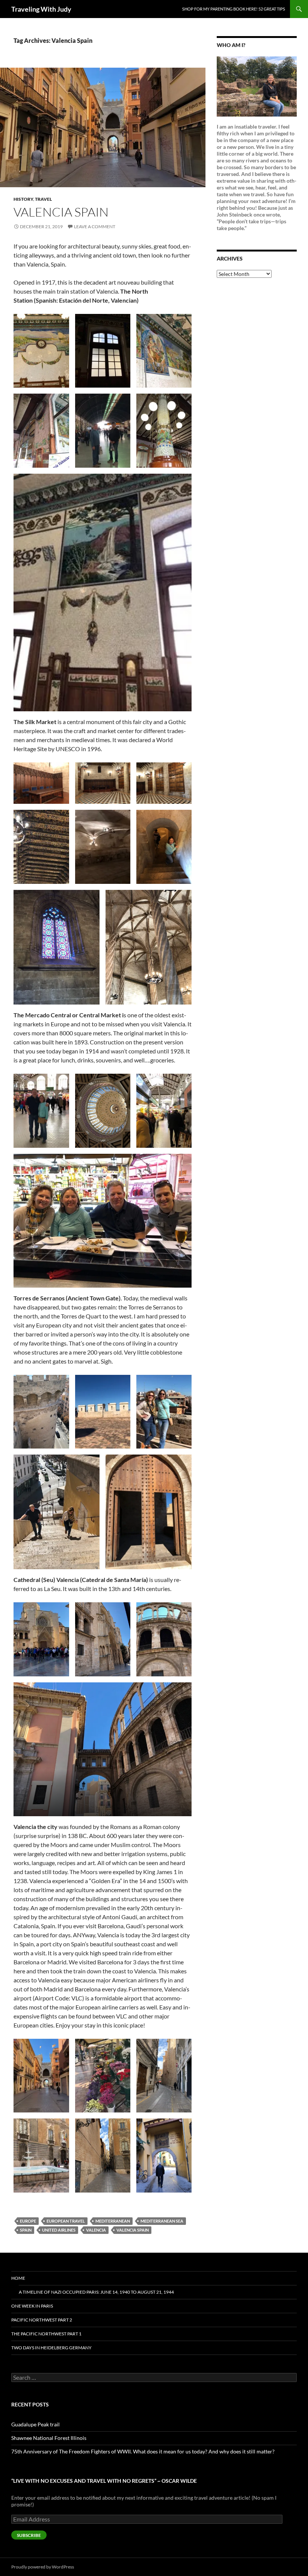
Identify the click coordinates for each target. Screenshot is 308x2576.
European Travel (66, 2221)
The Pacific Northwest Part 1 (46, 2334)
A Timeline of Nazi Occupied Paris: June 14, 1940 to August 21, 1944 (96, 2292)
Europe (28, 2221)
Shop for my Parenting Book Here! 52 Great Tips (234, 9)
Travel (43, 199)
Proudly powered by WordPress (43, 2567)
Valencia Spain (133, 2230)
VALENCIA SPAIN (61, 212)
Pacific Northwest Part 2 (42, 2320)
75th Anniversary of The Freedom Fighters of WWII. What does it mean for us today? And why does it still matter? (143, 2451)
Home (18, 2278)
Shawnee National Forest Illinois (49, 2438)
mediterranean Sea (162, 2221)
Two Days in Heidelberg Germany (51, 2348)
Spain (26, 2230)
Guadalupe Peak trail (35, 2424)
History (23, 199)
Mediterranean (113, 2221)
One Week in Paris (32, 2306)
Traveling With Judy (41, 9)
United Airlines (59, 2230)
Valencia (96, 2230)
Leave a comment (95, 227)
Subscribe (29, 2535)
